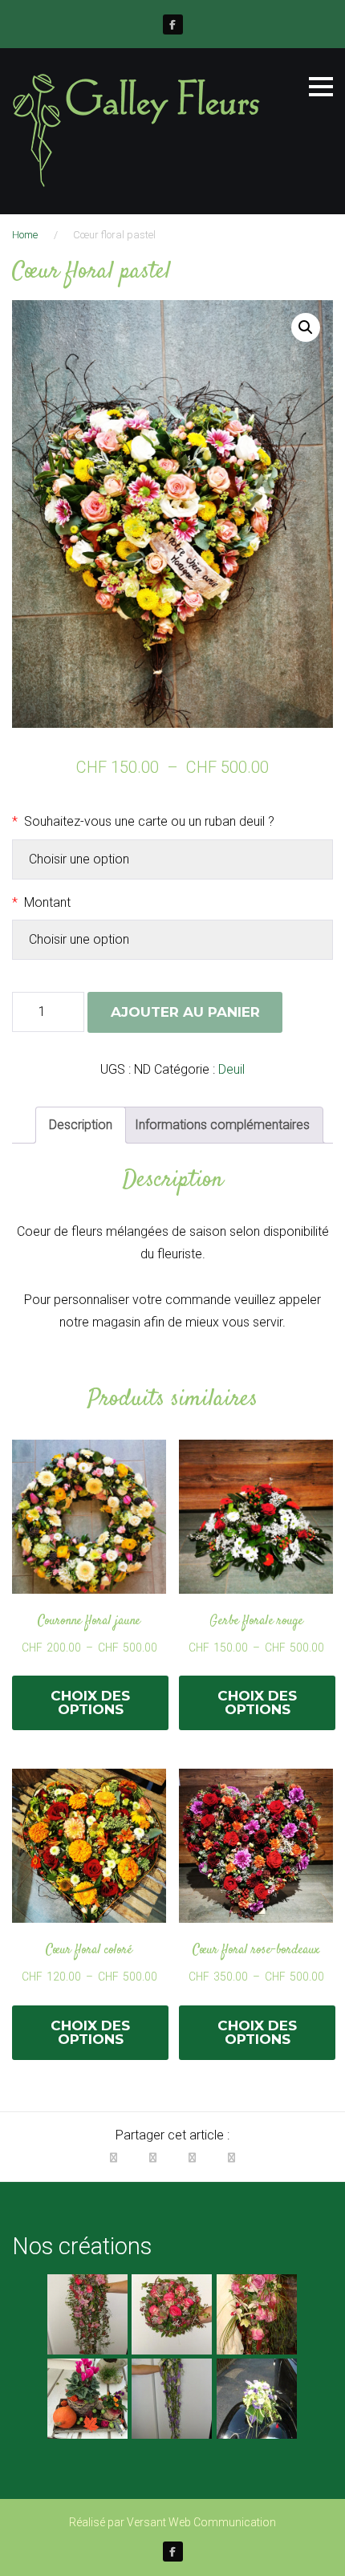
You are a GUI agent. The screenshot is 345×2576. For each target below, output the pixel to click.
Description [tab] (81, 1125)
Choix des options (90, 1702)
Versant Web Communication (201, 2522)
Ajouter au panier (185, 1012)
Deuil (231, 1069)
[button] (306, 327)
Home (25, 235)
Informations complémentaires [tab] (222, 1125)
